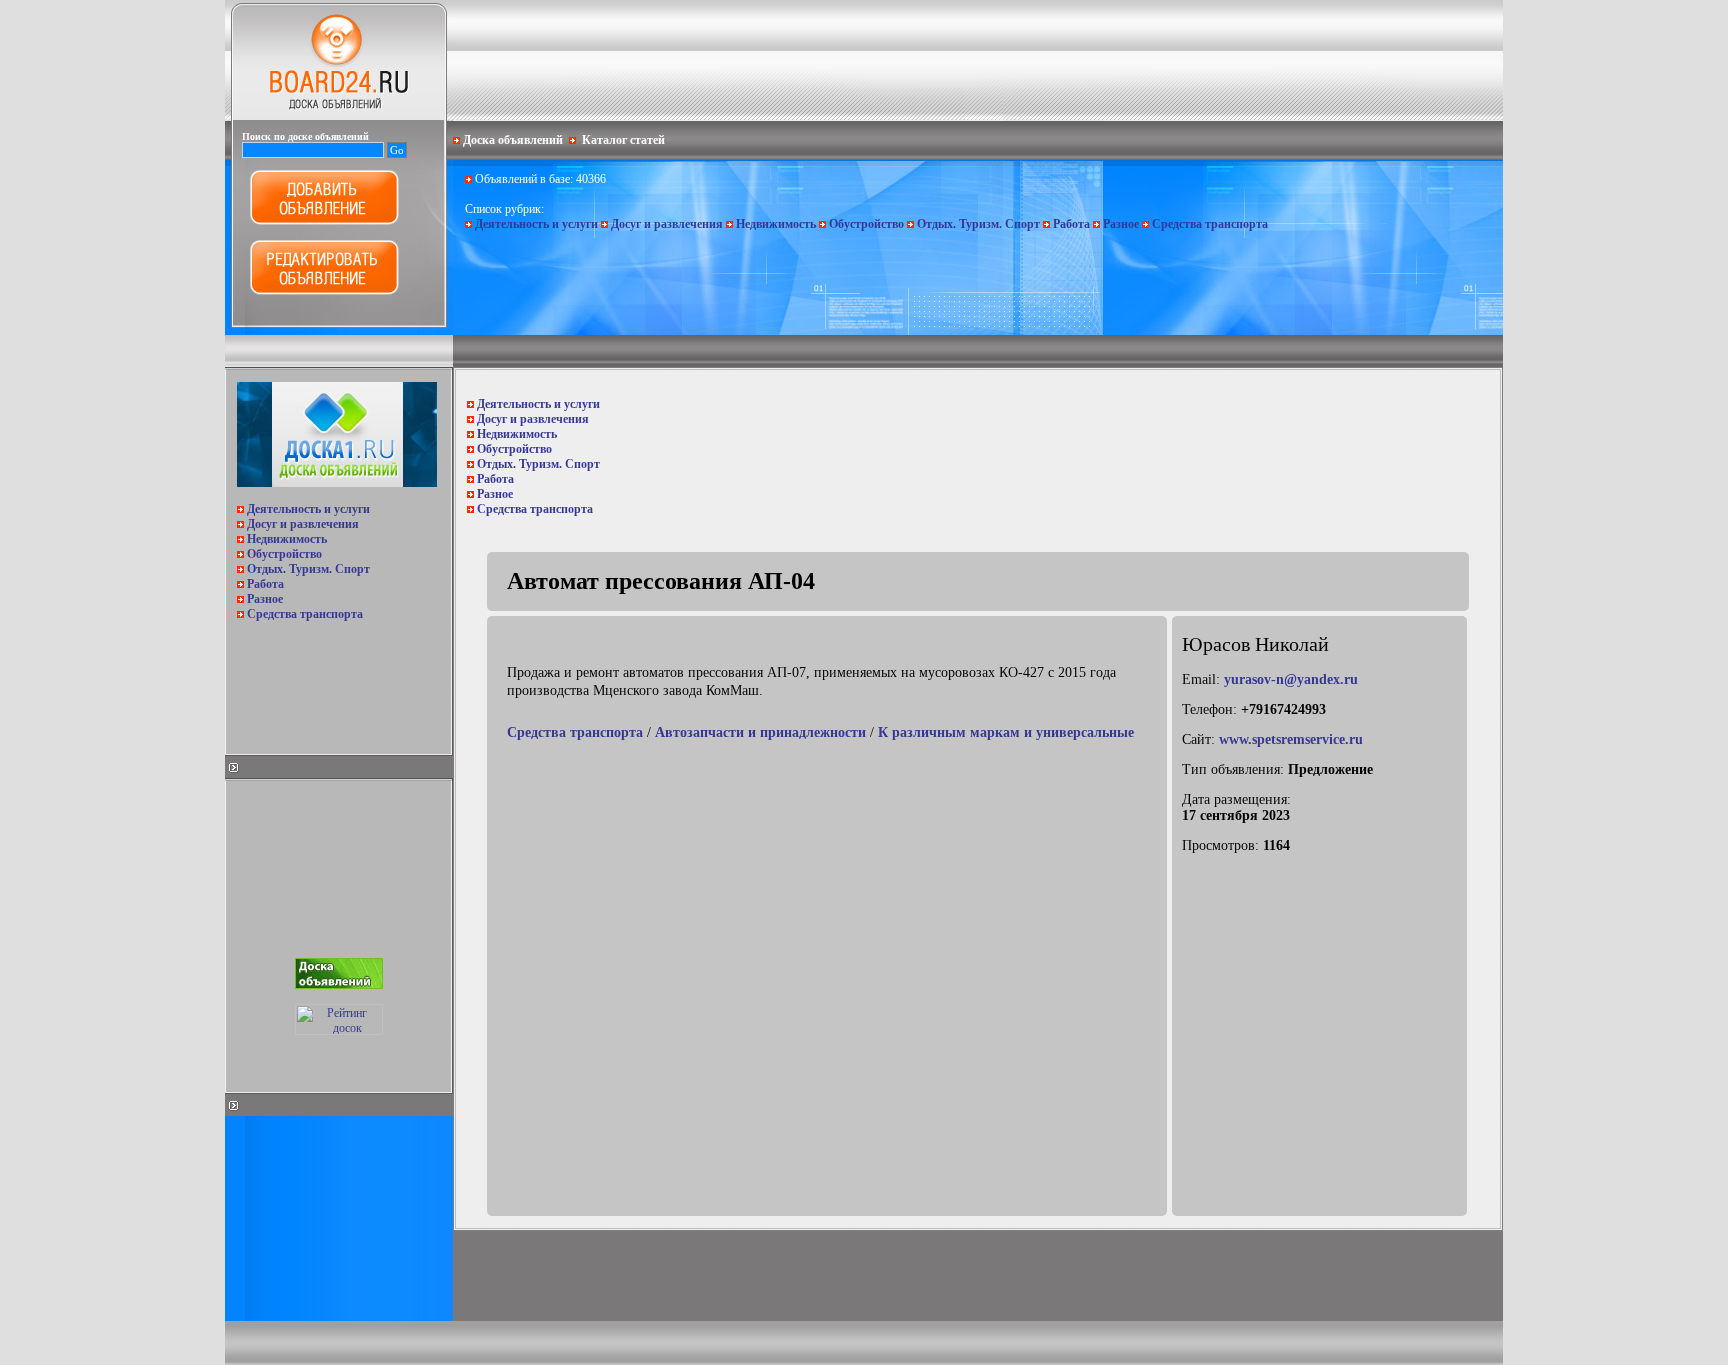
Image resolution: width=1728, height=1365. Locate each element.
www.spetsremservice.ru (1291, 739)
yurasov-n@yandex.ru (1291, 679)
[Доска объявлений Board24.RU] (339, 116)
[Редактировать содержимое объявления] (324, 291)
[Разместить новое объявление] (324, 221)
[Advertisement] (337, 682)
